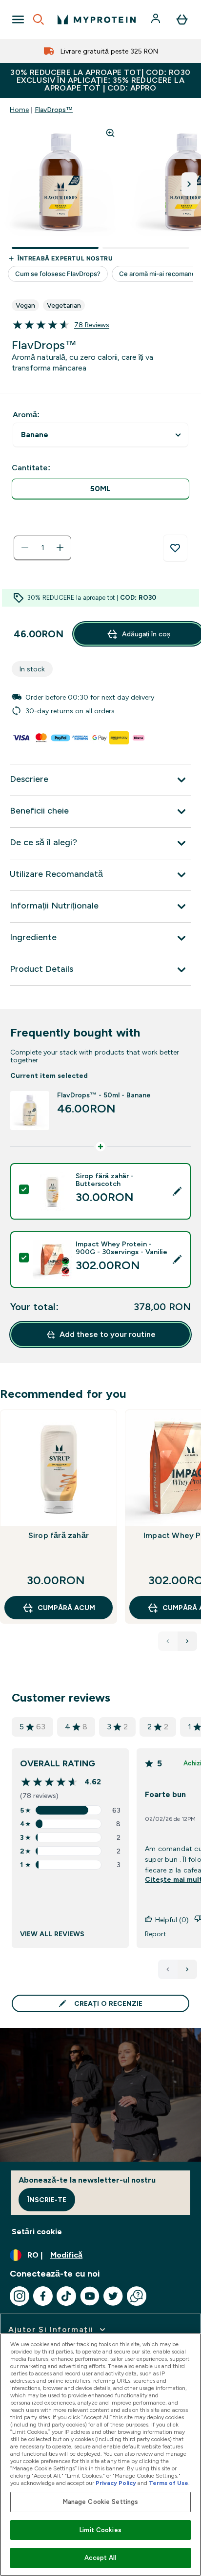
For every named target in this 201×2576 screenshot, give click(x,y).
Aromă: (26, 415)
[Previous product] (168, 1641)
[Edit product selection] (177, 1191)
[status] (42, 548)
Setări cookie (37, 2232)
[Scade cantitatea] (25, 548)
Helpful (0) (172, 1920)
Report (156, 1934)
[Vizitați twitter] (113, 2296)
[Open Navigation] (18, 19)
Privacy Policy (116, 2483)
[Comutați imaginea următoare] (189, 184)
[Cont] (157, 19)
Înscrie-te (47, 2200)
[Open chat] (137, 2296)
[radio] (100, 489)
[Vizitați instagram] (20, 2296)
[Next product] (187, 1641)
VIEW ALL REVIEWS (52, 1934)
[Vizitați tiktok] (66, 2296)
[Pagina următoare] (187, 1969)
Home (19, 110)
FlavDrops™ (54, 110)
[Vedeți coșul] (182, 19)
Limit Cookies (100, 2530)
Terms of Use (169, 2483)
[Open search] (39, 19)
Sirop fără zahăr (59, 1535)
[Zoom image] (110, 133)
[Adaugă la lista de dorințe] (175, 548)
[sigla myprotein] (97, 19)
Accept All (100, 2558)
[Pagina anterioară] (168, 1969)
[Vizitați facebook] (43, 2296)
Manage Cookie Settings (101, 2502)
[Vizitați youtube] (90, 2296)
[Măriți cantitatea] (60, 548)
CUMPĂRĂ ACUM (66, 1608)
